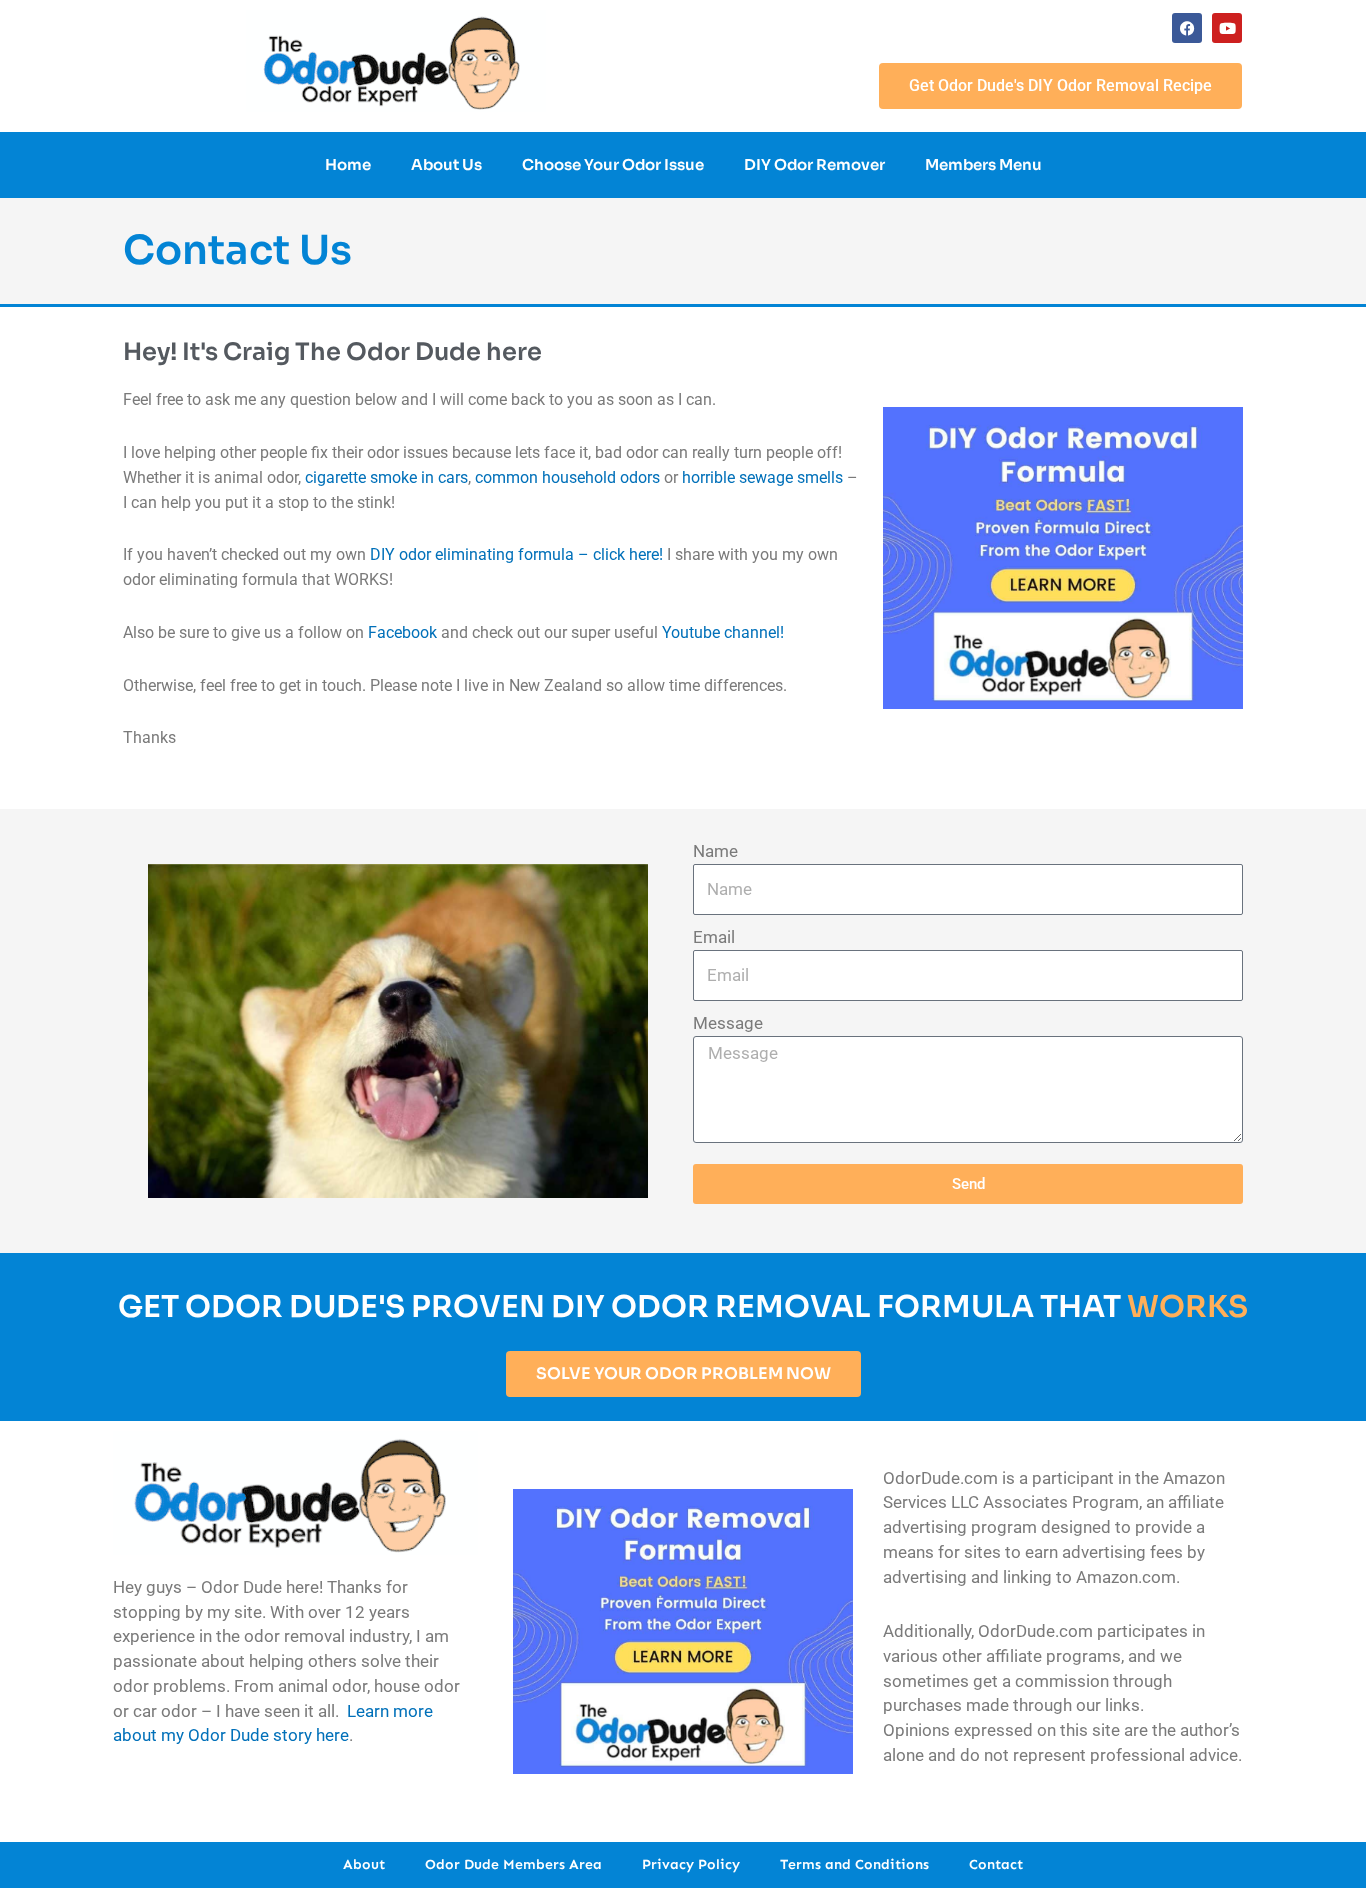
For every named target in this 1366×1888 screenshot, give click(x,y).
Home (348, 164)
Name (715, 851)
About (364, 1864)
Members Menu (983, 164)
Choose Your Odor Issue (613, 164)
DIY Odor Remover (814, 164)
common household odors (567, 477)
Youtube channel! (723, 632)
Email (714, 937)
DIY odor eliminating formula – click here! (516, 554)
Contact (996, 1864)
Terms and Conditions (854, 1864)
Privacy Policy (691, 1864)
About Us (446, 164)
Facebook (402, 632)
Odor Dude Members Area (513, 1864)
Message (728, 1023)
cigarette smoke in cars (386, 477)
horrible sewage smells (762, 477)
